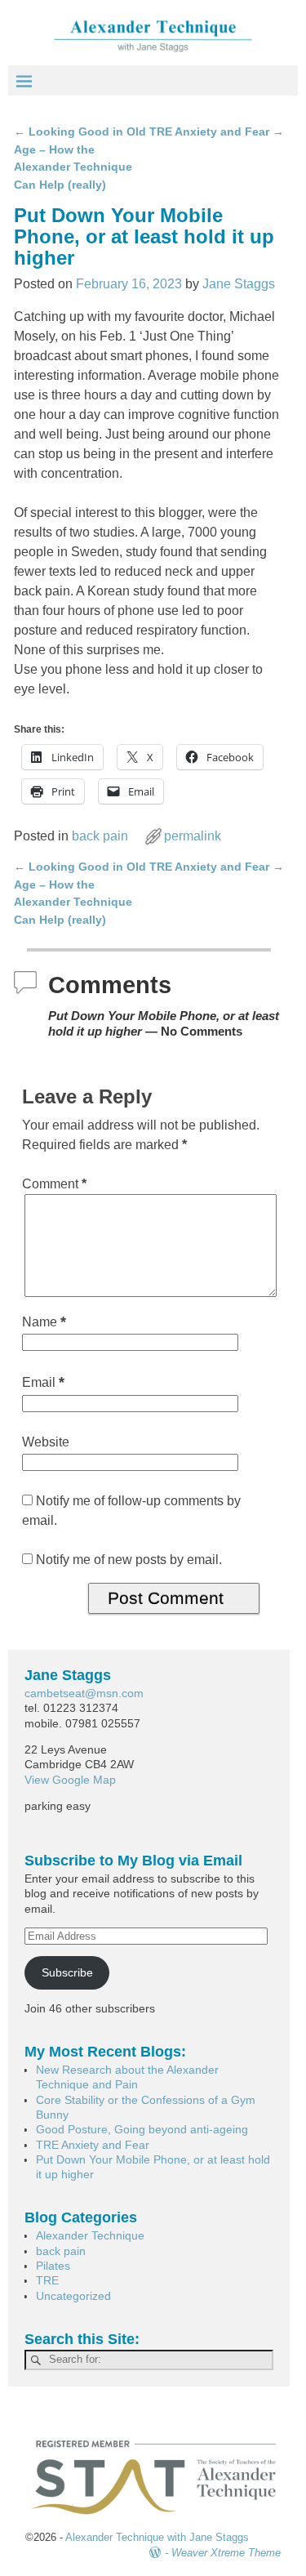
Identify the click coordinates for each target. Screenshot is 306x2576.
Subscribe (67, 1972)
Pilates (53, 2266)
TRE (47, 2280)
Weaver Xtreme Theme (226, 2553)
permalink (193, 836)
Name (44, 1322)
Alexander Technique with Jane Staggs (157, 2537)
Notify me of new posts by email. (129, 1560)
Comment (54, 1184)
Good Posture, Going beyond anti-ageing (142, 2129)
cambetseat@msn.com (84, 1693)
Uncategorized (73, 2296)
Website (46, 1442)
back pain (100, 836)
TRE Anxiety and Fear (217, 131)
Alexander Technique (90, 2235)
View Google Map (70, 1780)
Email (43, 1382)
